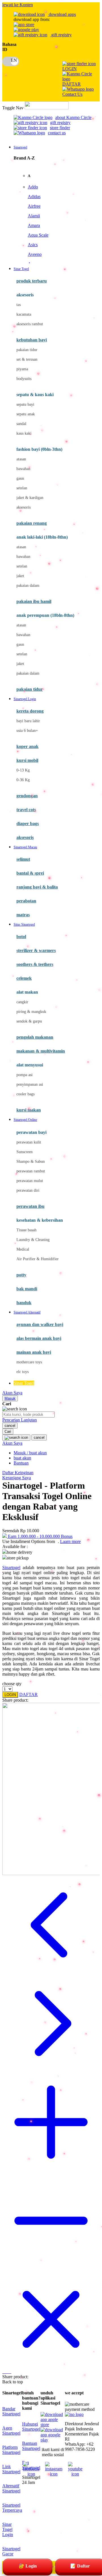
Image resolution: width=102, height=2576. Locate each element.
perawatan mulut (30, 1181)
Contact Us (72, 94)
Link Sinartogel (11, 2469)
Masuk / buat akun (30, 1453)
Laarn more (70, 1541)
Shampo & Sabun (31, 1161)
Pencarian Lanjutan (20, 1420)
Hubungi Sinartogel (31, 2427)
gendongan (27, 796)
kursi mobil (27, 760)
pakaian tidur (27, 350)
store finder (60, 128)
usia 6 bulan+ (27, 731)
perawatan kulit (29, 1142)
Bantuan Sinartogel (31, 2446)
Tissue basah (26, 1230)
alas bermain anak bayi (39, 1338)
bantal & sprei (30, 873)
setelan (22, 488)
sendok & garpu (29, 1021)
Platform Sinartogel (11, 2450)
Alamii (34, 216)
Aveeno (35, 254)
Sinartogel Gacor (11, 2551)
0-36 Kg (23, 780)
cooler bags (25, 1094)
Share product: (15, 1700)
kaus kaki (24, 433)
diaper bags (28, 823)
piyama (22, 369)
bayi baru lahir (28, 721)
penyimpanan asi (30, 1084)
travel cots (26, 810)
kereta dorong (30, 711)
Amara (34, 225)
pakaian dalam (28, 585)
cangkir (22, 1002)
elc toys (23, 1372)
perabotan (26, 901)
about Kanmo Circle (73, 117)
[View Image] (3, 2372)
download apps (62, 14)
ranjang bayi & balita (37, 887)
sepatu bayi (25, 404)
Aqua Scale (38, 235)
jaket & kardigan (30, 498)
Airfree (34, 206)
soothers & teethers (35, 964)
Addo (33, 187)
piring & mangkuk (31, 1012)
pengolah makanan (35, 1037)
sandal (21, 424)
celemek (24, 978)
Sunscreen (25, 1152)
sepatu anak (26, 414)
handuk (24, 1303)
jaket (20, 576)
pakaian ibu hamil (34, 601)
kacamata (24, 314)
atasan (21, 459)
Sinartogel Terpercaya (12, 2508)
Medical (23, 1249)
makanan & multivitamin (41, 1051)
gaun (20, 478)
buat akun (22, 1458)
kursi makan (29, 1110)
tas (19, 305)
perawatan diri (28, 1190)
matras (23, 915)
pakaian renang (32, 523)
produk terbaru (32, 281)
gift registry (61, 35)
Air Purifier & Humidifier (38, 1259)
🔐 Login (28, 2566)
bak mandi (27, 1289)
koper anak (27, 746)
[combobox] (28, 1415)
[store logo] (47, 108)
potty (21, 1275)
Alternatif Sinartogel (11, 2488)
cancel (10, 1426)
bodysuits (24, 379)
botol (21, 937)
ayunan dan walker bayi (40, 1324)
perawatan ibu (30, 1206)
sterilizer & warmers (36, 950)
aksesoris (24, 507)
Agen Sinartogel (11, 2431)
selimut (23, 859)
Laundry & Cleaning (33, 1240)
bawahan (23, 469)
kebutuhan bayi (32, 340)
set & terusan (27, 359)
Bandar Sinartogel (11, 2411)
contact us (57, 133)
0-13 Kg (23, 770)
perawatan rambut (31, 1171)
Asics (33, 245)
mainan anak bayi (34, 1352)
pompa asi (25, 1075)
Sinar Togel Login (8, 2529)
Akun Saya (12, 1393)
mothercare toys (29, 1362)
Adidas (34, 196)
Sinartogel (11, 1568)
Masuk (10, 1398)
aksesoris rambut (30, 324)
